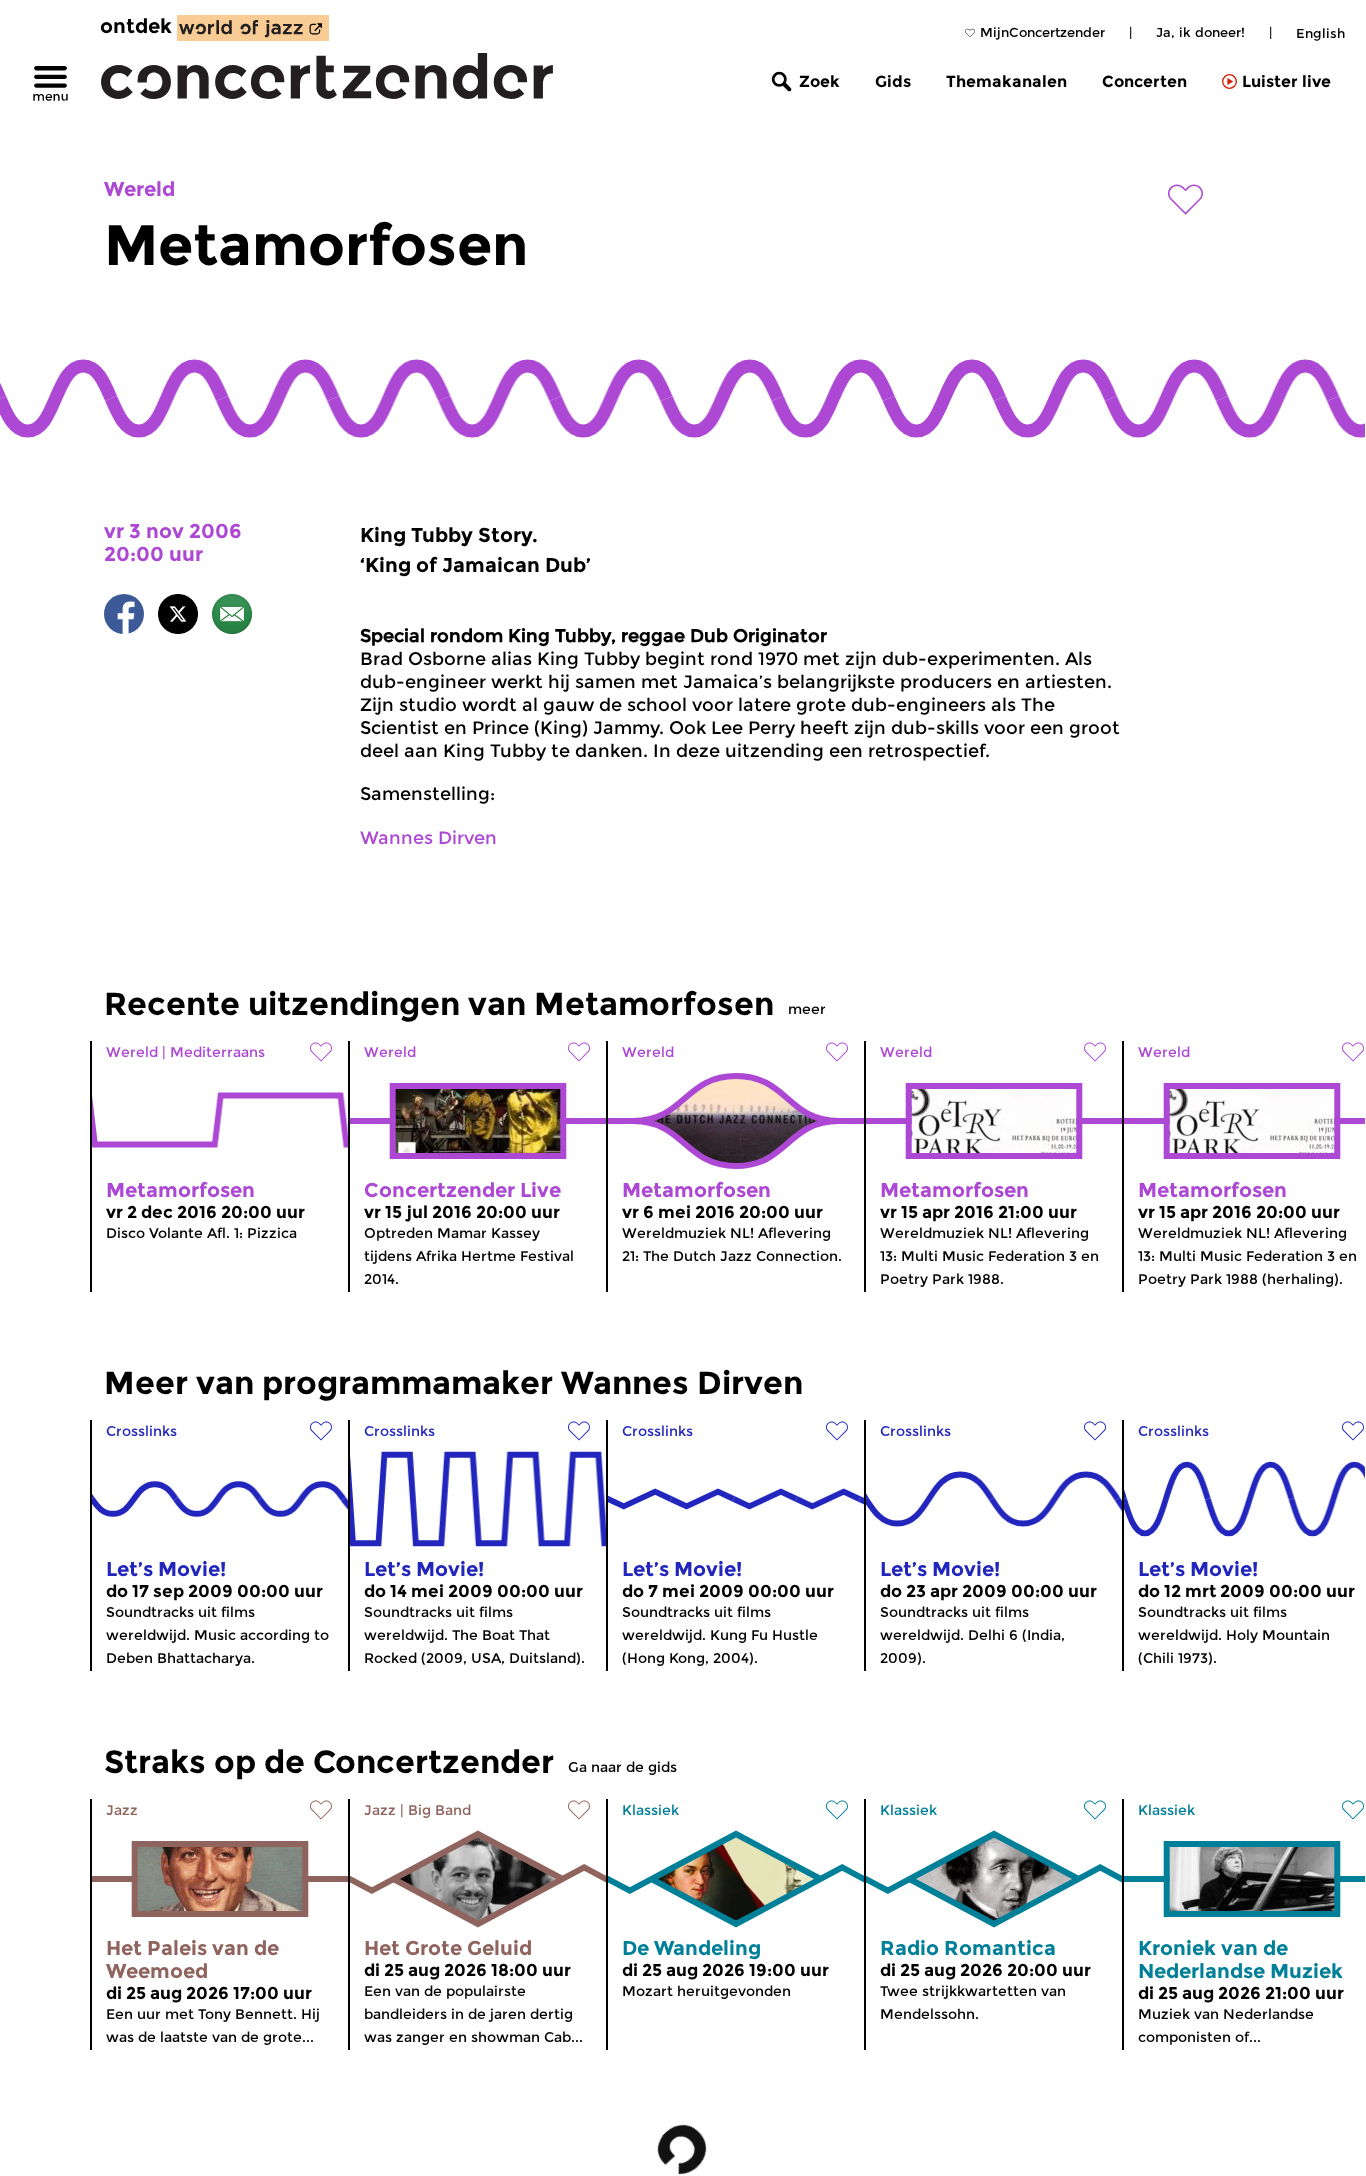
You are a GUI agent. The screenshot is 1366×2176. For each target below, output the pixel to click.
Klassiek (650, 1810)
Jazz (122, 1810)
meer (807, 1009)
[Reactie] (232, 617)
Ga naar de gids (622, 1767)
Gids (893, 81)
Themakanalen (1006, 81)
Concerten (1144, 81)
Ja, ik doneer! (1200, 32)
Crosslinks (141, 1431)
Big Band (439, 1810)
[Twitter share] (178, 617)
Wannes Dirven (428, 838)
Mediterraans (217, 1052)
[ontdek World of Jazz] (253, 28)
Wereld (139, 189)
